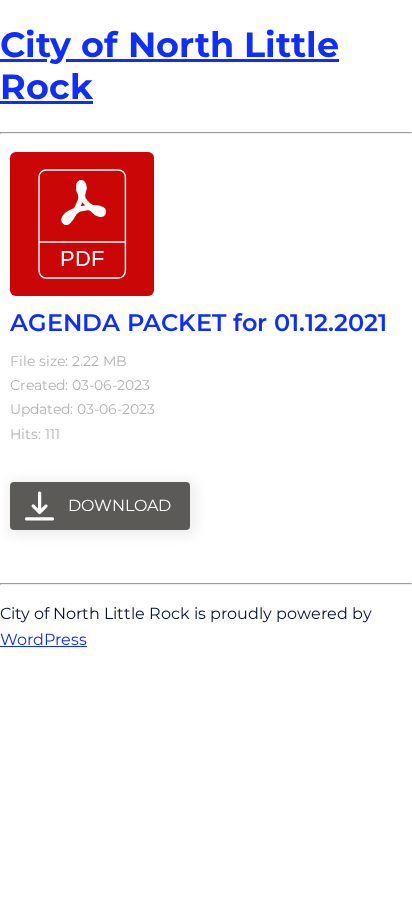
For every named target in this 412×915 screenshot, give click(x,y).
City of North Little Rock (169, 65)
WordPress (43, 639)
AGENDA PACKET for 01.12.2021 (198, 322)
